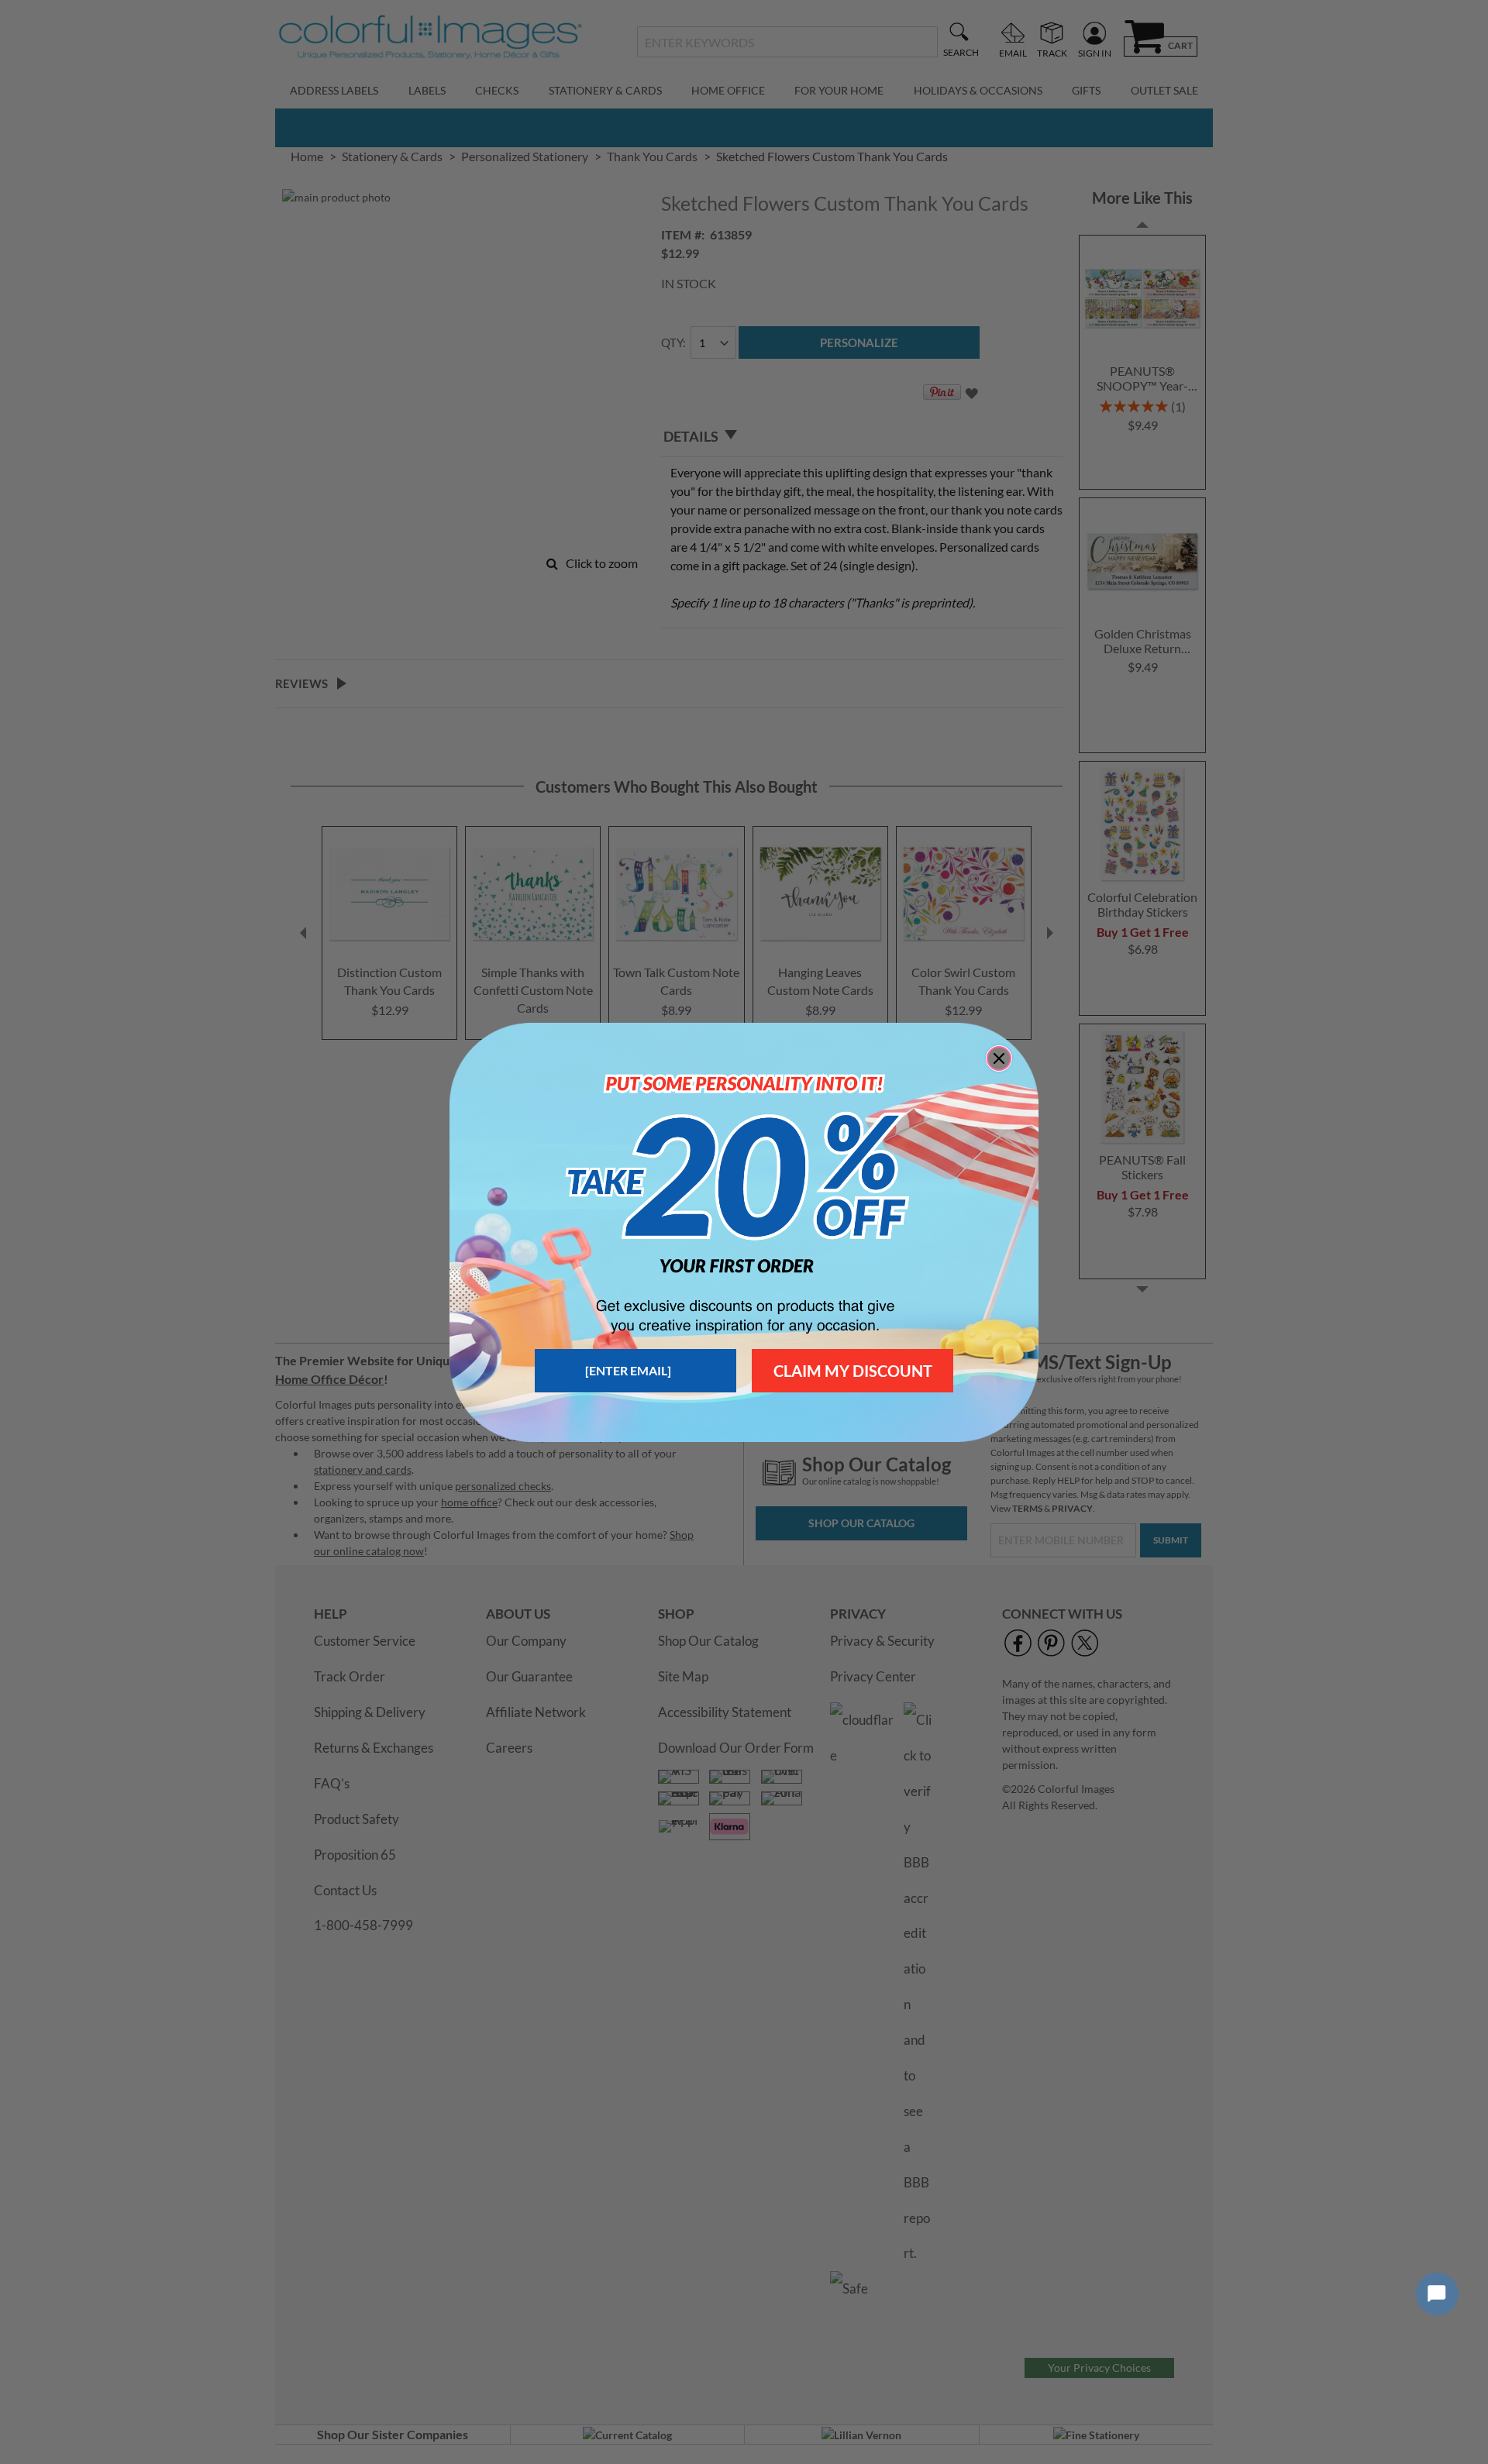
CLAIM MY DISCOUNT (853, 1371)
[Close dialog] (999, 1058)
